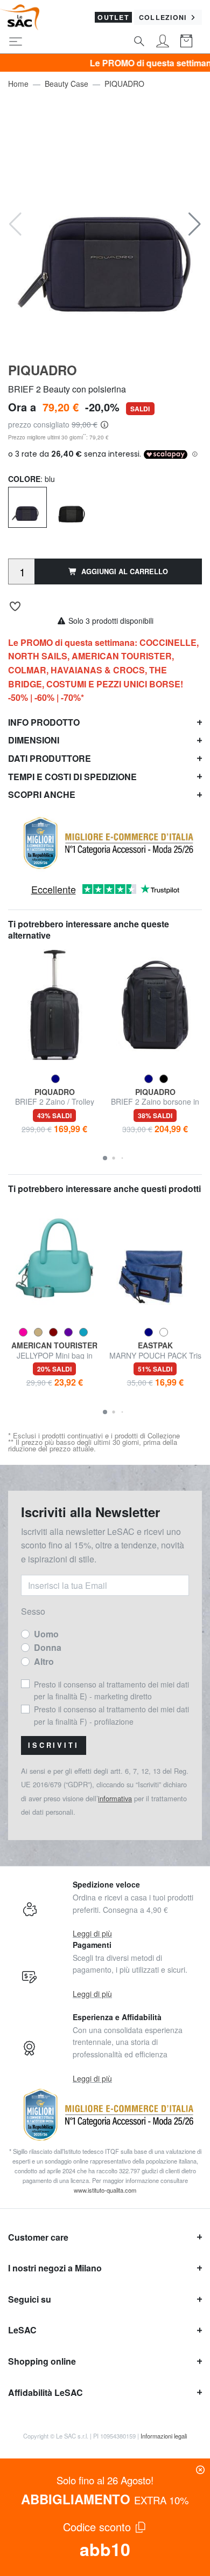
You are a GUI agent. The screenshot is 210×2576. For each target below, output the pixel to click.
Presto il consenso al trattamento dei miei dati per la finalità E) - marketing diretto (111, 1690)
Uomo (46, 1634)
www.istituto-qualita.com (105, 2190)
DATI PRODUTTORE (50, 758)
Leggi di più (92, 1933)
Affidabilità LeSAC (45, 2392)
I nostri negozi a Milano (55, 2268)
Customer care (38, 2237)
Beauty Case (66, 84)
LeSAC (22, 2330)
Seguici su (30, 2299)
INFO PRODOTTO (44, 722)
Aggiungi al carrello (125, 571)
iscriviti (54, 1745)
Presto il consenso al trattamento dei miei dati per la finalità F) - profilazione (111, 1715)
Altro (44, 1661)
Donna (48, 1647)
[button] (195, 224)
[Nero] (72, 509)
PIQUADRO (124, 84)
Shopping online (42, 2361)
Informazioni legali (164, 2436)
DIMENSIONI (34, 740)
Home (18, 84)
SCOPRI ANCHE (42, 794)
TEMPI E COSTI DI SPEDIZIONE (72, 777)
